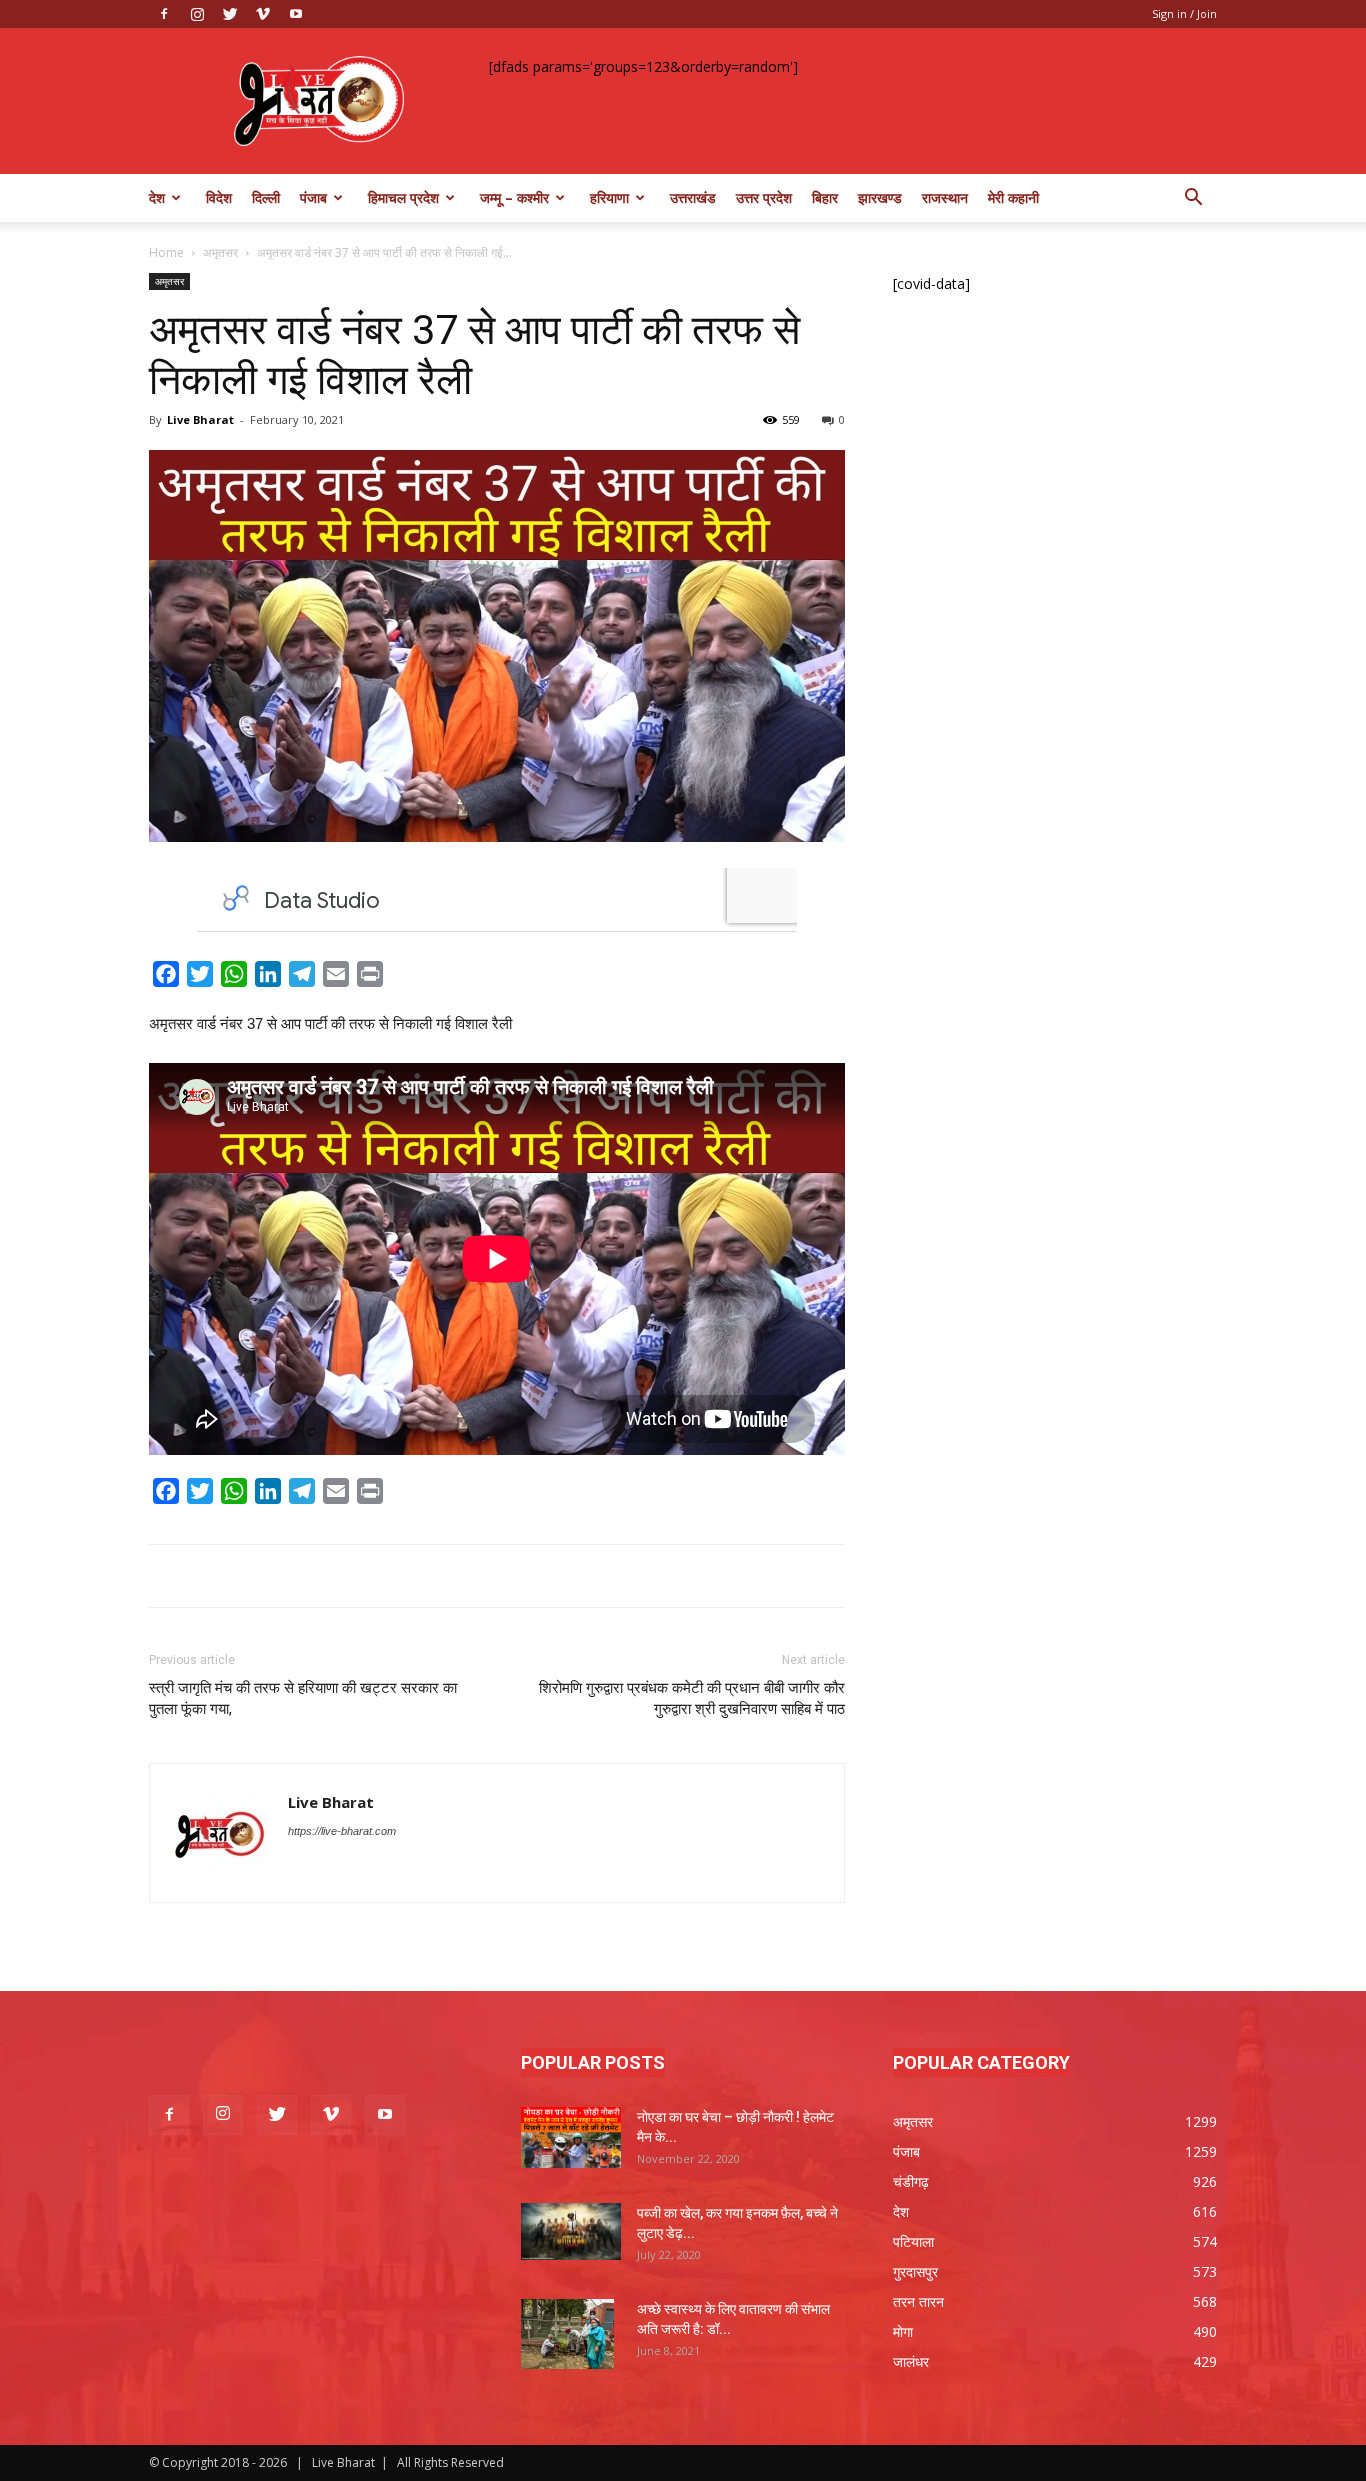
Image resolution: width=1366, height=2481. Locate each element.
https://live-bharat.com (342, 1831)
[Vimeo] (263, 14)
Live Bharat (200, 419)
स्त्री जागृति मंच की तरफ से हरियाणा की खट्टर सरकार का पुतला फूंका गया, (303, 1698)
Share (412, 977)
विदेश (219, 197)
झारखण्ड (880, 197)
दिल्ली (266, 197)
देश (157, 197)
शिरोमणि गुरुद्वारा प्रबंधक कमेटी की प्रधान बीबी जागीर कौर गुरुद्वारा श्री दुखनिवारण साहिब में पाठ (692, 1698)
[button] (1193, 199)
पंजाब (313, 197)
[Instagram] (197, 14)
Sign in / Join (1184, 13)
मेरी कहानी (1013, 197)
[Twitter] (230, 14)
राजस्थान (945, 197)
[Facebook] (164, 14)
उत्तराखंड (693, 197)
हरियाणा (609, 197)
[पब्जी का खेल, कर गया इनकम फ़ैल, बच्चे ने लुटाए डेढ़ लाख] (571, 2231)
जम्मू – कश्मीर (514, 197)
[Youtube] (296, 14)
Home (166, 252)
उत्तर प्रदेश (764, 197)
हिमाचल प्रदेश (403, 197)
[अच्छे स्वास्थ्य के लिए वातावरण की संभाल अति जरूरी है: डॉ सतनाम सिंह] (567, 2334)
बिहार (825, 197)
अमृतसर (220, 252)
